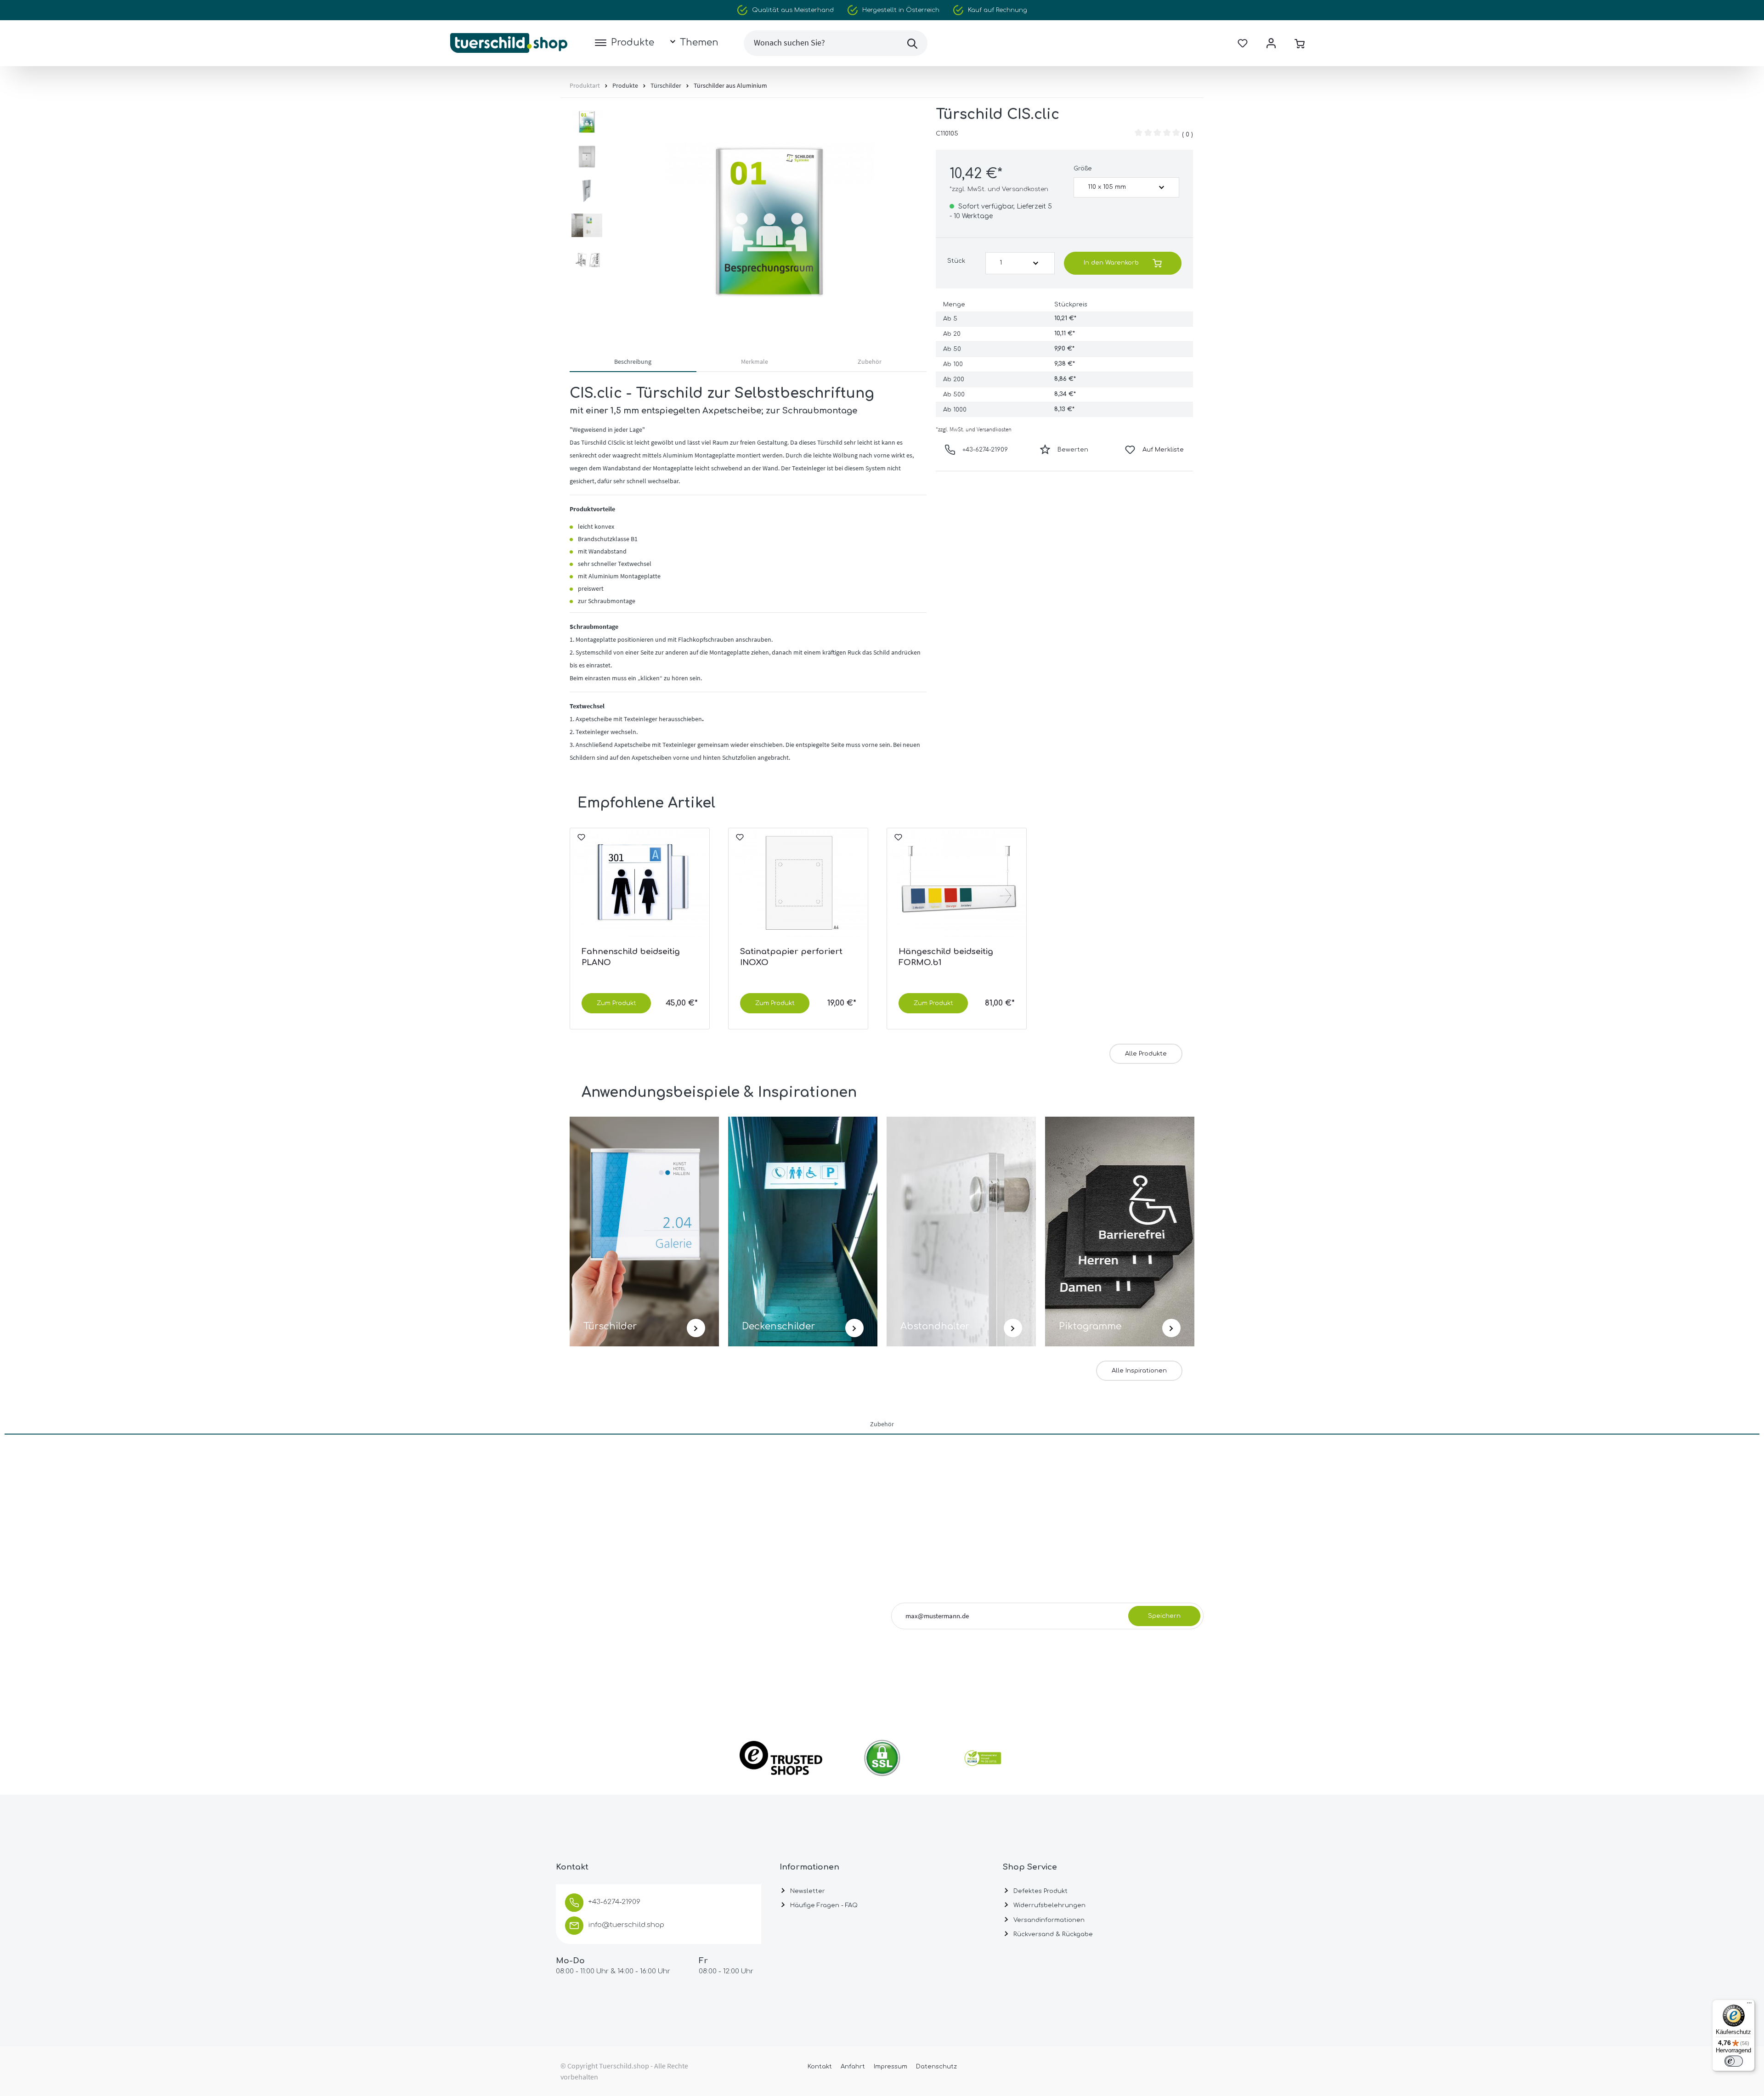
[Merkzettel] (1243, 43)
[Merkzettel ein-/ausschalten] (581, 841)
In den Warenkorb (1111, 263)
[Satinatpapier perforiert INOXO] (798, 884)
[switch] (1734, 2061)
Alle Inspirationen (1139, 1371)
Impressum (890, 2067)
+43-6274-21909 (985, 450)
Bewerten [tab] (1073, 450)
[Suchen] (912, 43)
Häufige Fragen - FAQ (823, 1905)
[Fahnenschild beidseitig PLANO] (640, 884)
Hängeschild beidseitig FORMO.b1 (946, 957)
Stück (956, 261)
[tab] (633, 363)
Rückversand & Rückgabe (1052, 1934)
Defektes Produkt (1040, 1891)
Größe (1083, 169)
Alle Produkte (1146, 1054)
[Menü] (1749, 2005)
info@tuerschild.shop (626, 1925)
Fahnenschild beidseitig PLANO (631, 957)
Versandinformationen (1048, 1920)
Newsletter (807, 1891)
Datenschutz (936, 2067)
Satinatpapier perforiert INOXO (791, 957)
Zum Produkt (616, 1003)
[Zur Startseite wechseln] (509, 43)
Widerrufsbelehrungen (1049, 1905)
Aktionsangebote (1138, 1642)
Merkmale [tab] (755, 362)
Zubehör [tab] (870, 362)
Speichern (1164, 1616)
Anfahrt (853, 2067)
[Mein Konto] (1271, 43)
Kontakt (820, 2067)
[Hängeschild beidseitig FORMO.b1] (957, 884)
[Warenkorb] (1300, 43)
